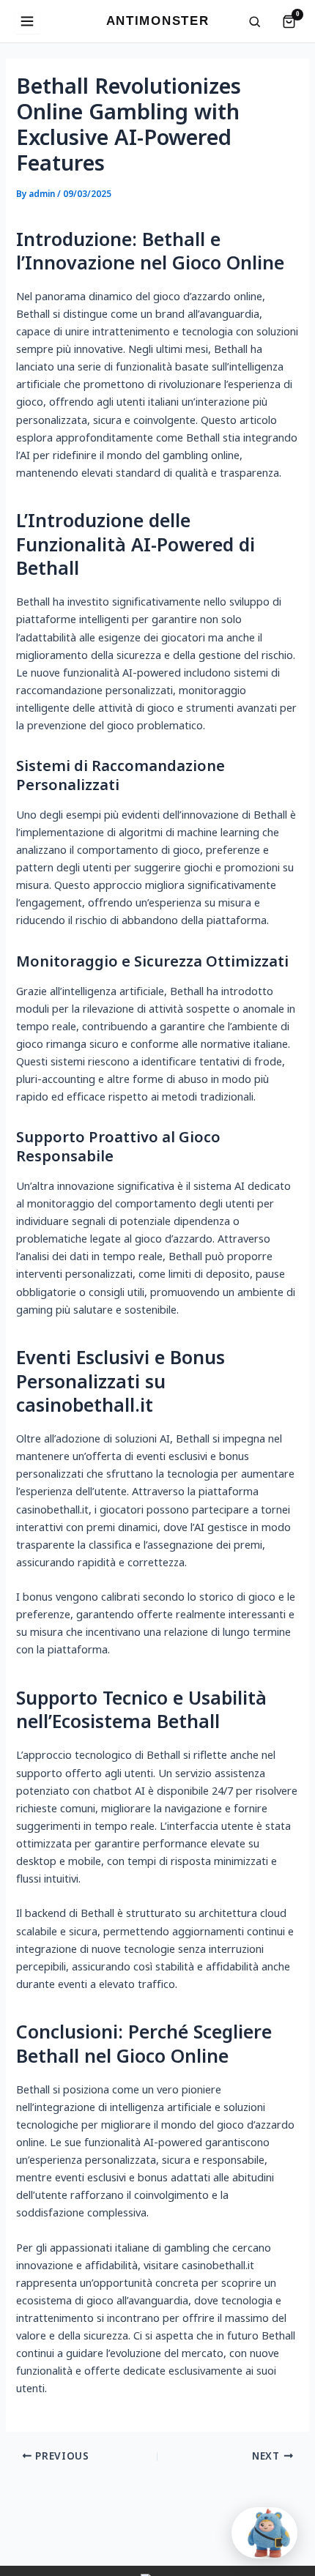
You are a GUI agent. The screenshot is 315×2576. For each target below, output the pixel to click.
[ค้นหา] (255, 22)
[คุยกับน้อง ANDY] (264, 2533)
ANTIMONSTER (157, 21)
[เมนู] (27, 21)
